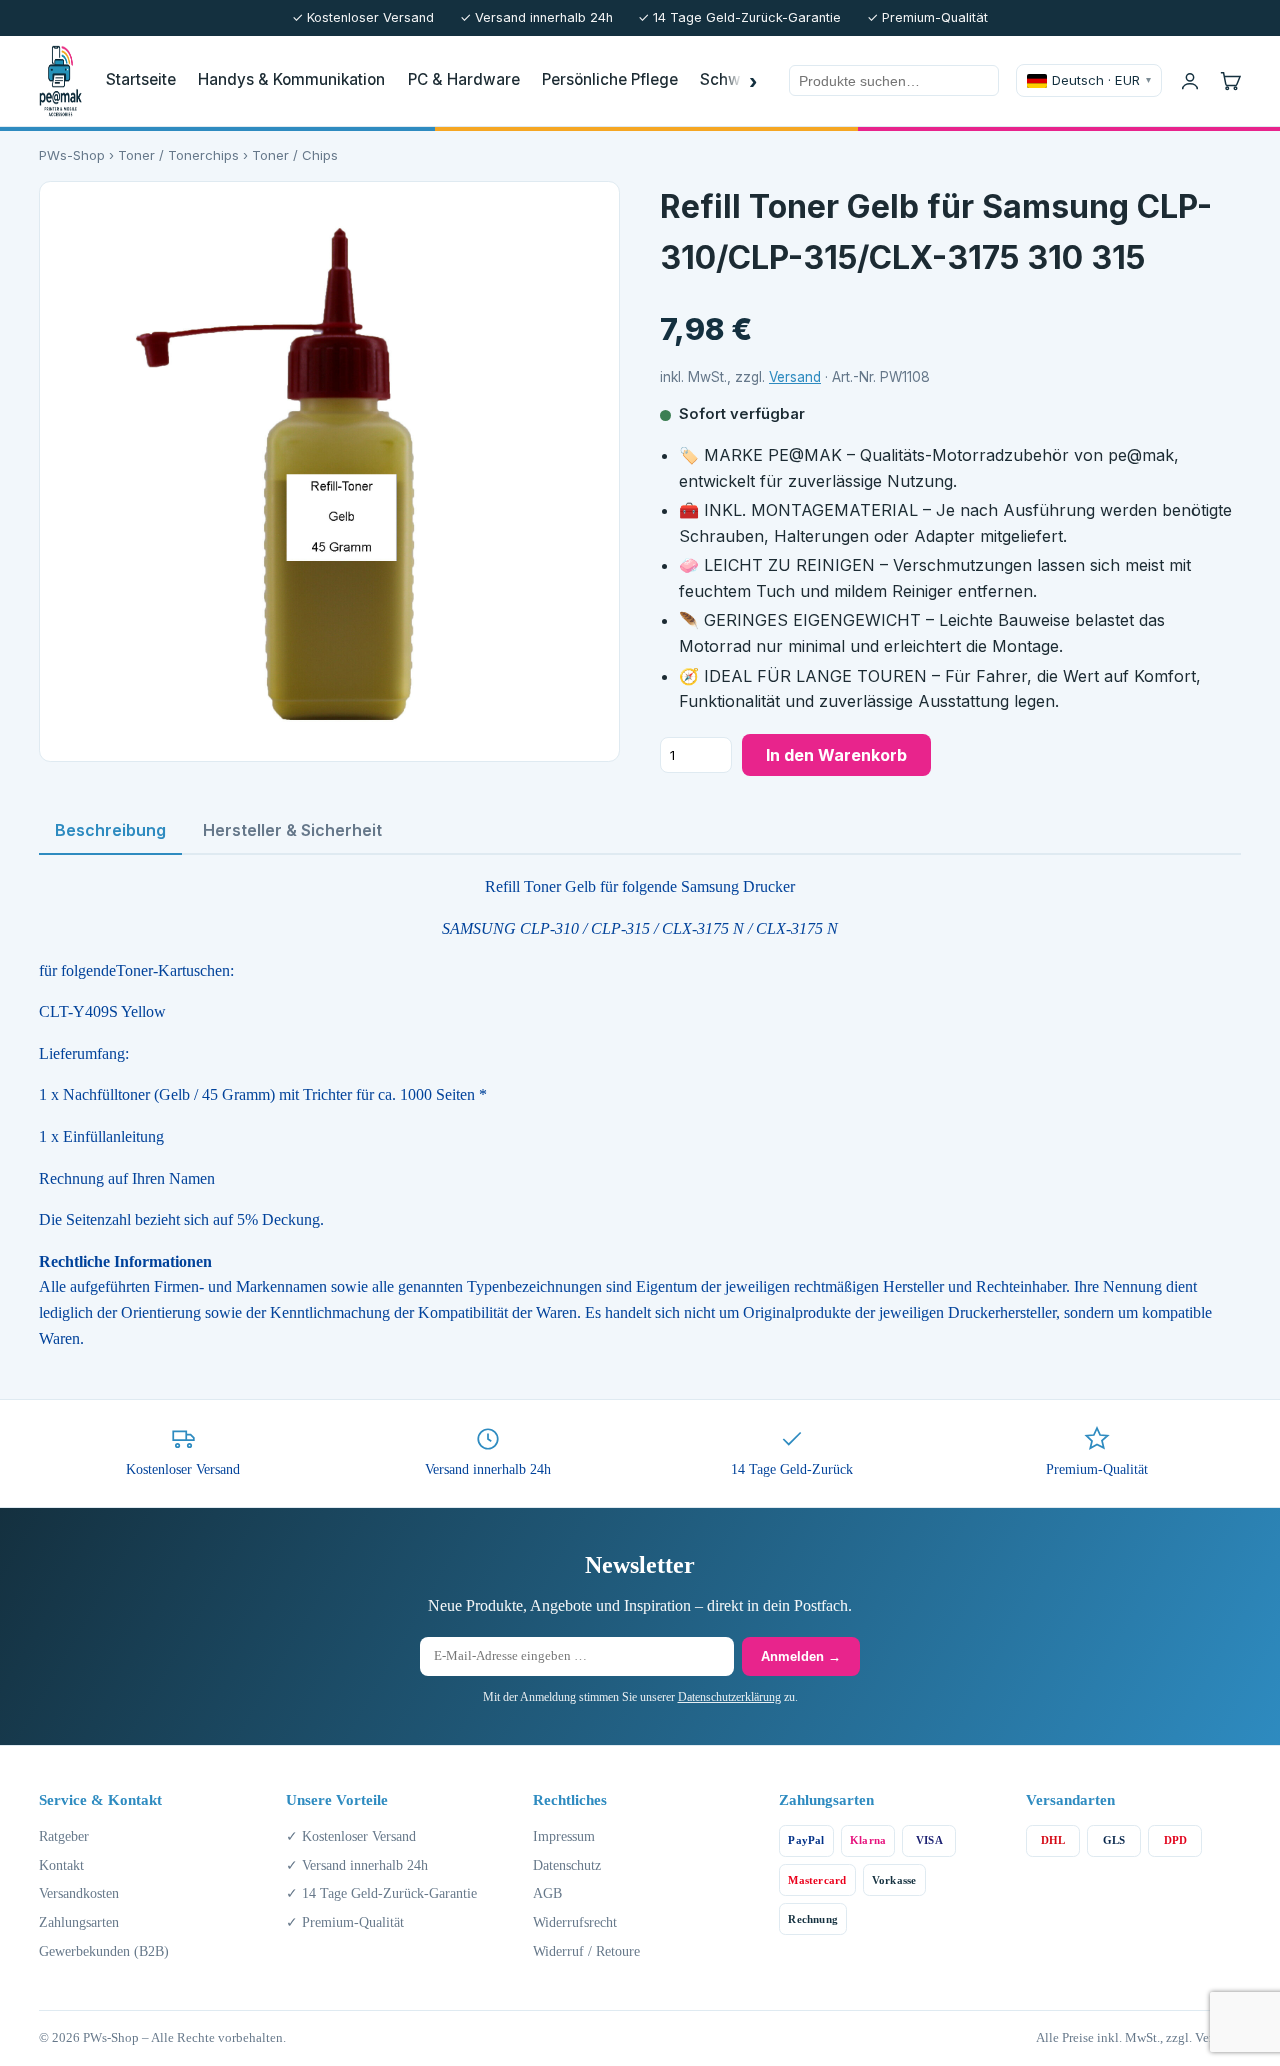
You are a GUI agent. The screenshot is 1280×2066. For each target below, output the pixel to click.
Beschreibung (110, 830)
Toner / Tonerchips (178, 155)
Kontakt (61, 1865)
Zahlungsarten (79, 1922)
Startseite (141, 79)
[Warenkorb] (1230, 81)
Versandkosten (79, 1893)
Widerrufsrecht (575, 1922)
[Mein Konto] (1190, 81)
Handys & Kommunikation (291, 79)
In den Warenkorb (836, 755)
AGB (547, 1893)
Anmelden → (801, 1656)
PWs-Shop (72, 155)
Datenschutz (567, 1865)
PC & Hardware (464, 79)
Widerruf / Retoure (586, 1951)
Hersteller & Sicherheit (292, 830)
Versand (795, 377)
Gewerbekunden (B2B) (104, 1951)
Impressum (564, 1836)
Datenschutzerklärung (729, 1697)
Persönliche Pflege (610, 79)
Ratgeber (64, 1836)
